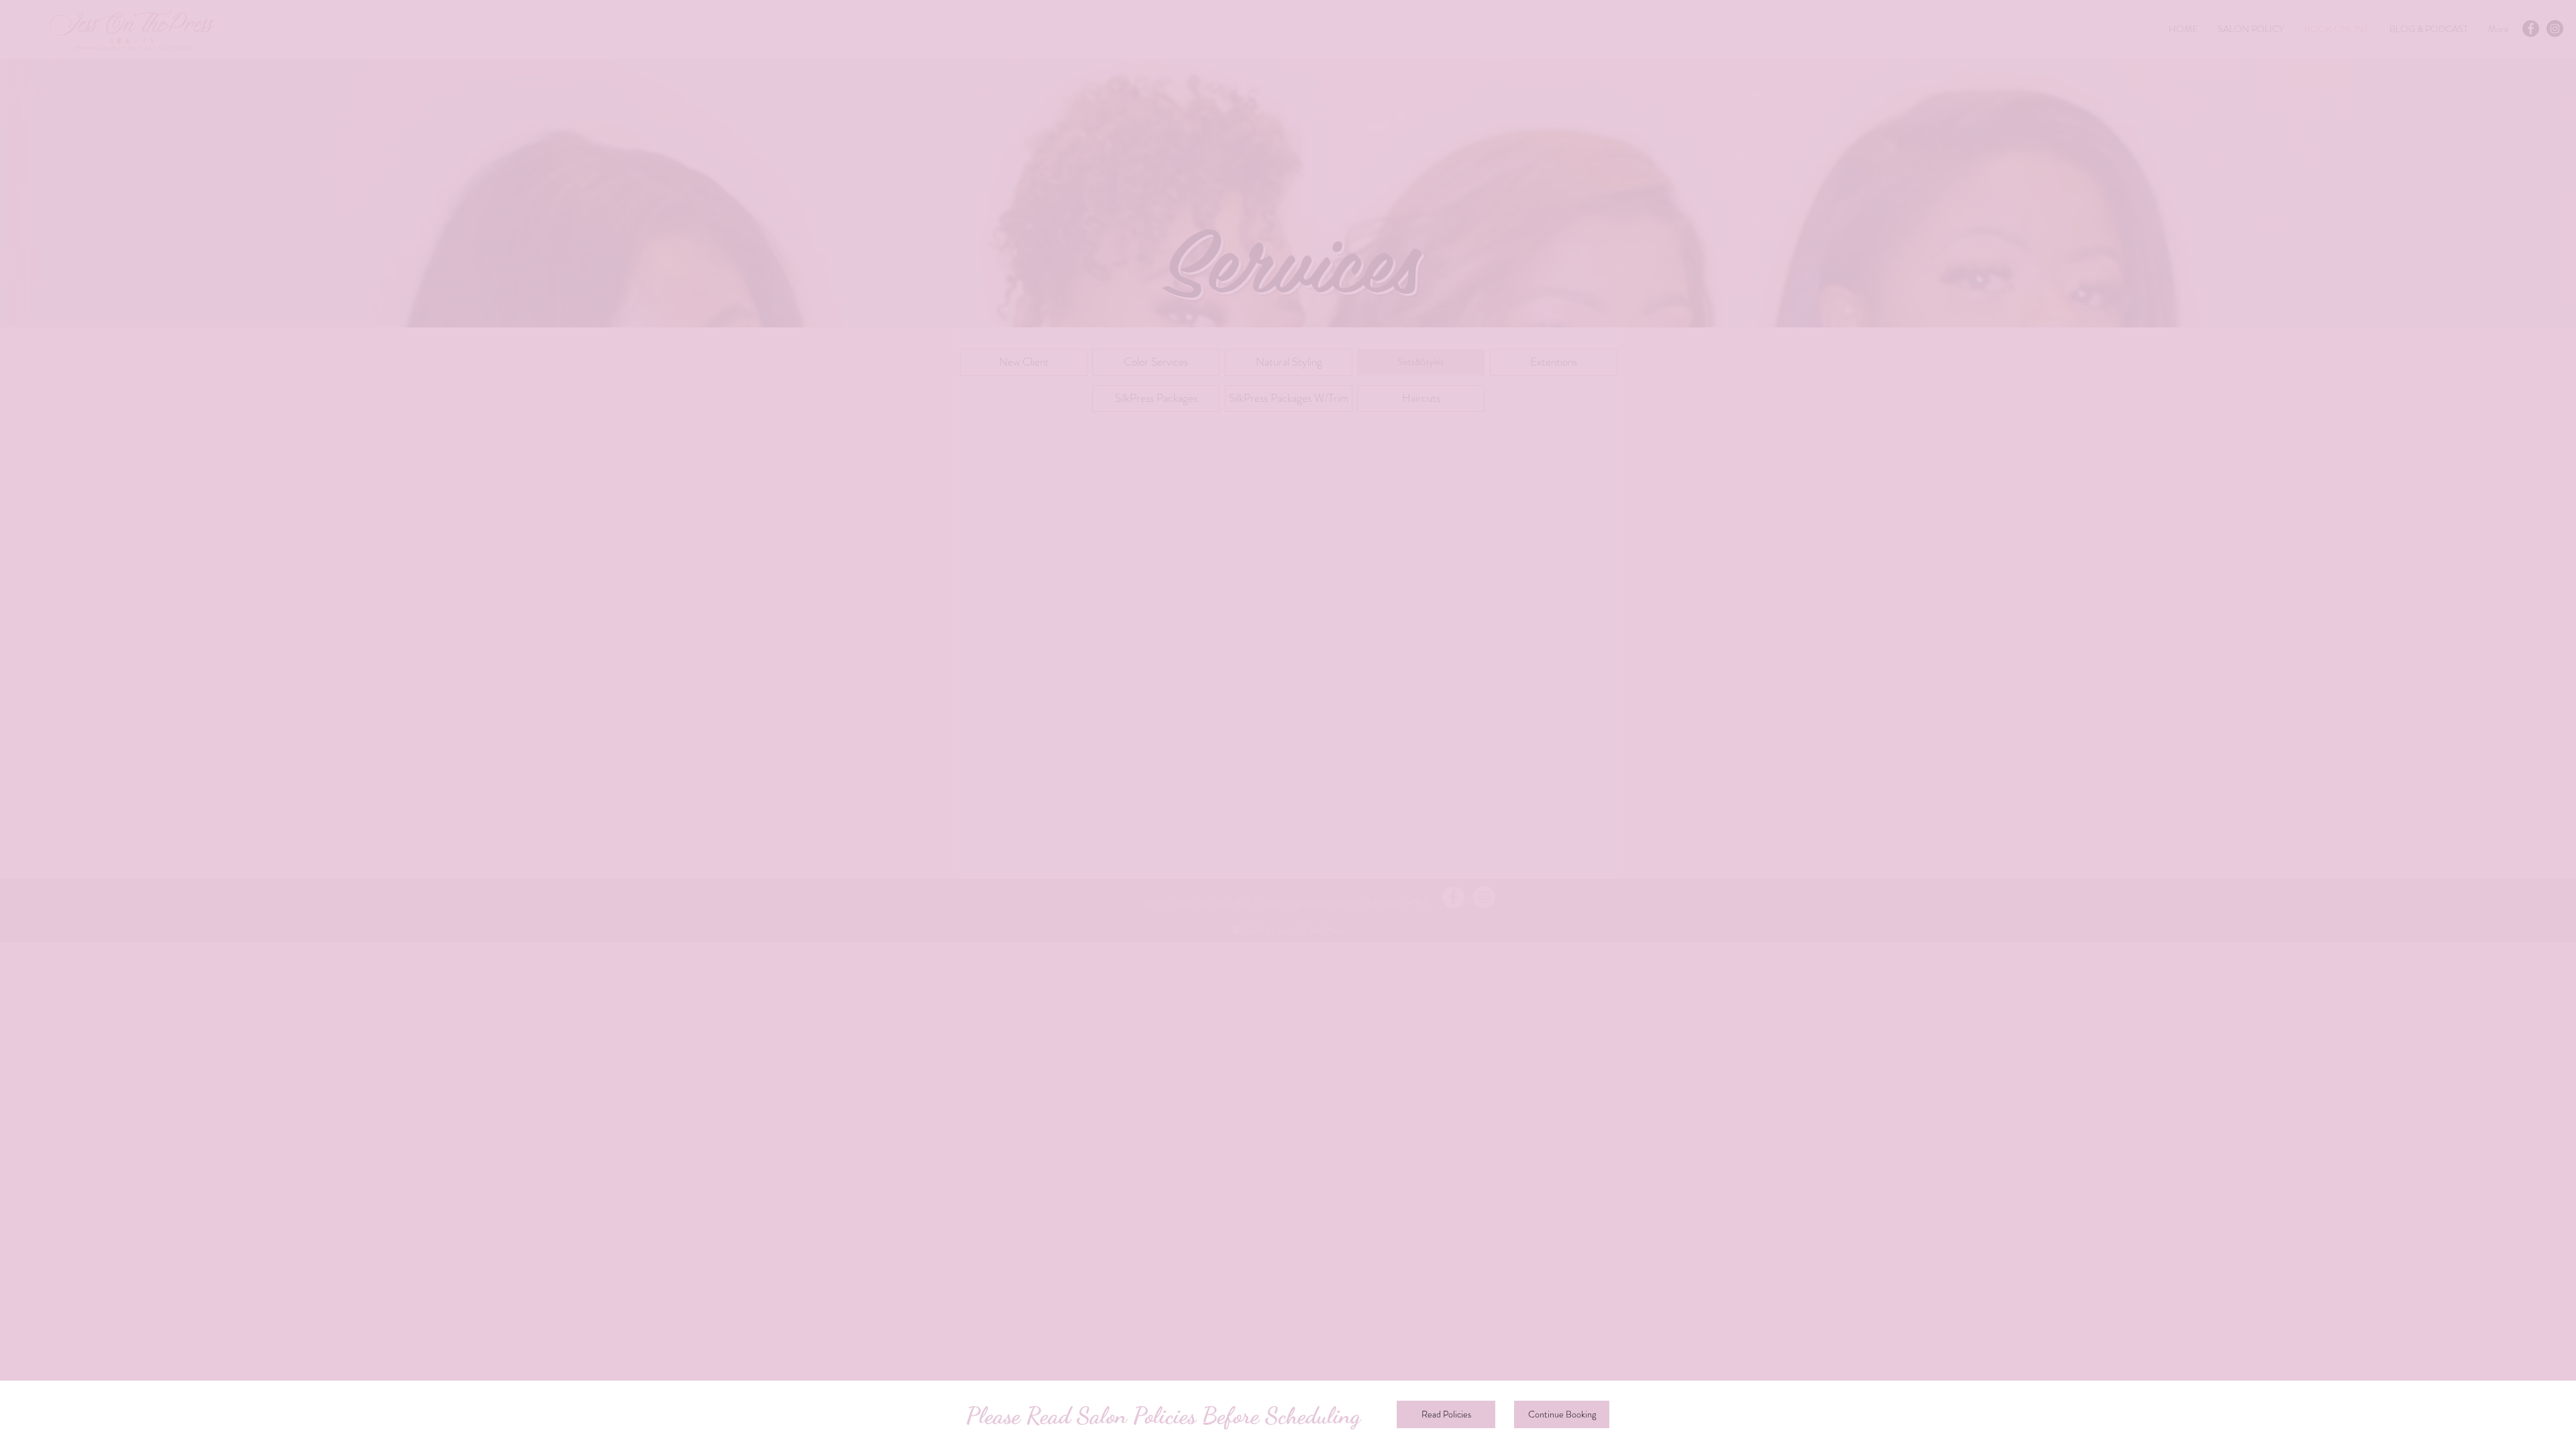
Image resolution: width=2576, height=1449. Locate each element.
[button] (1562, 1414)
